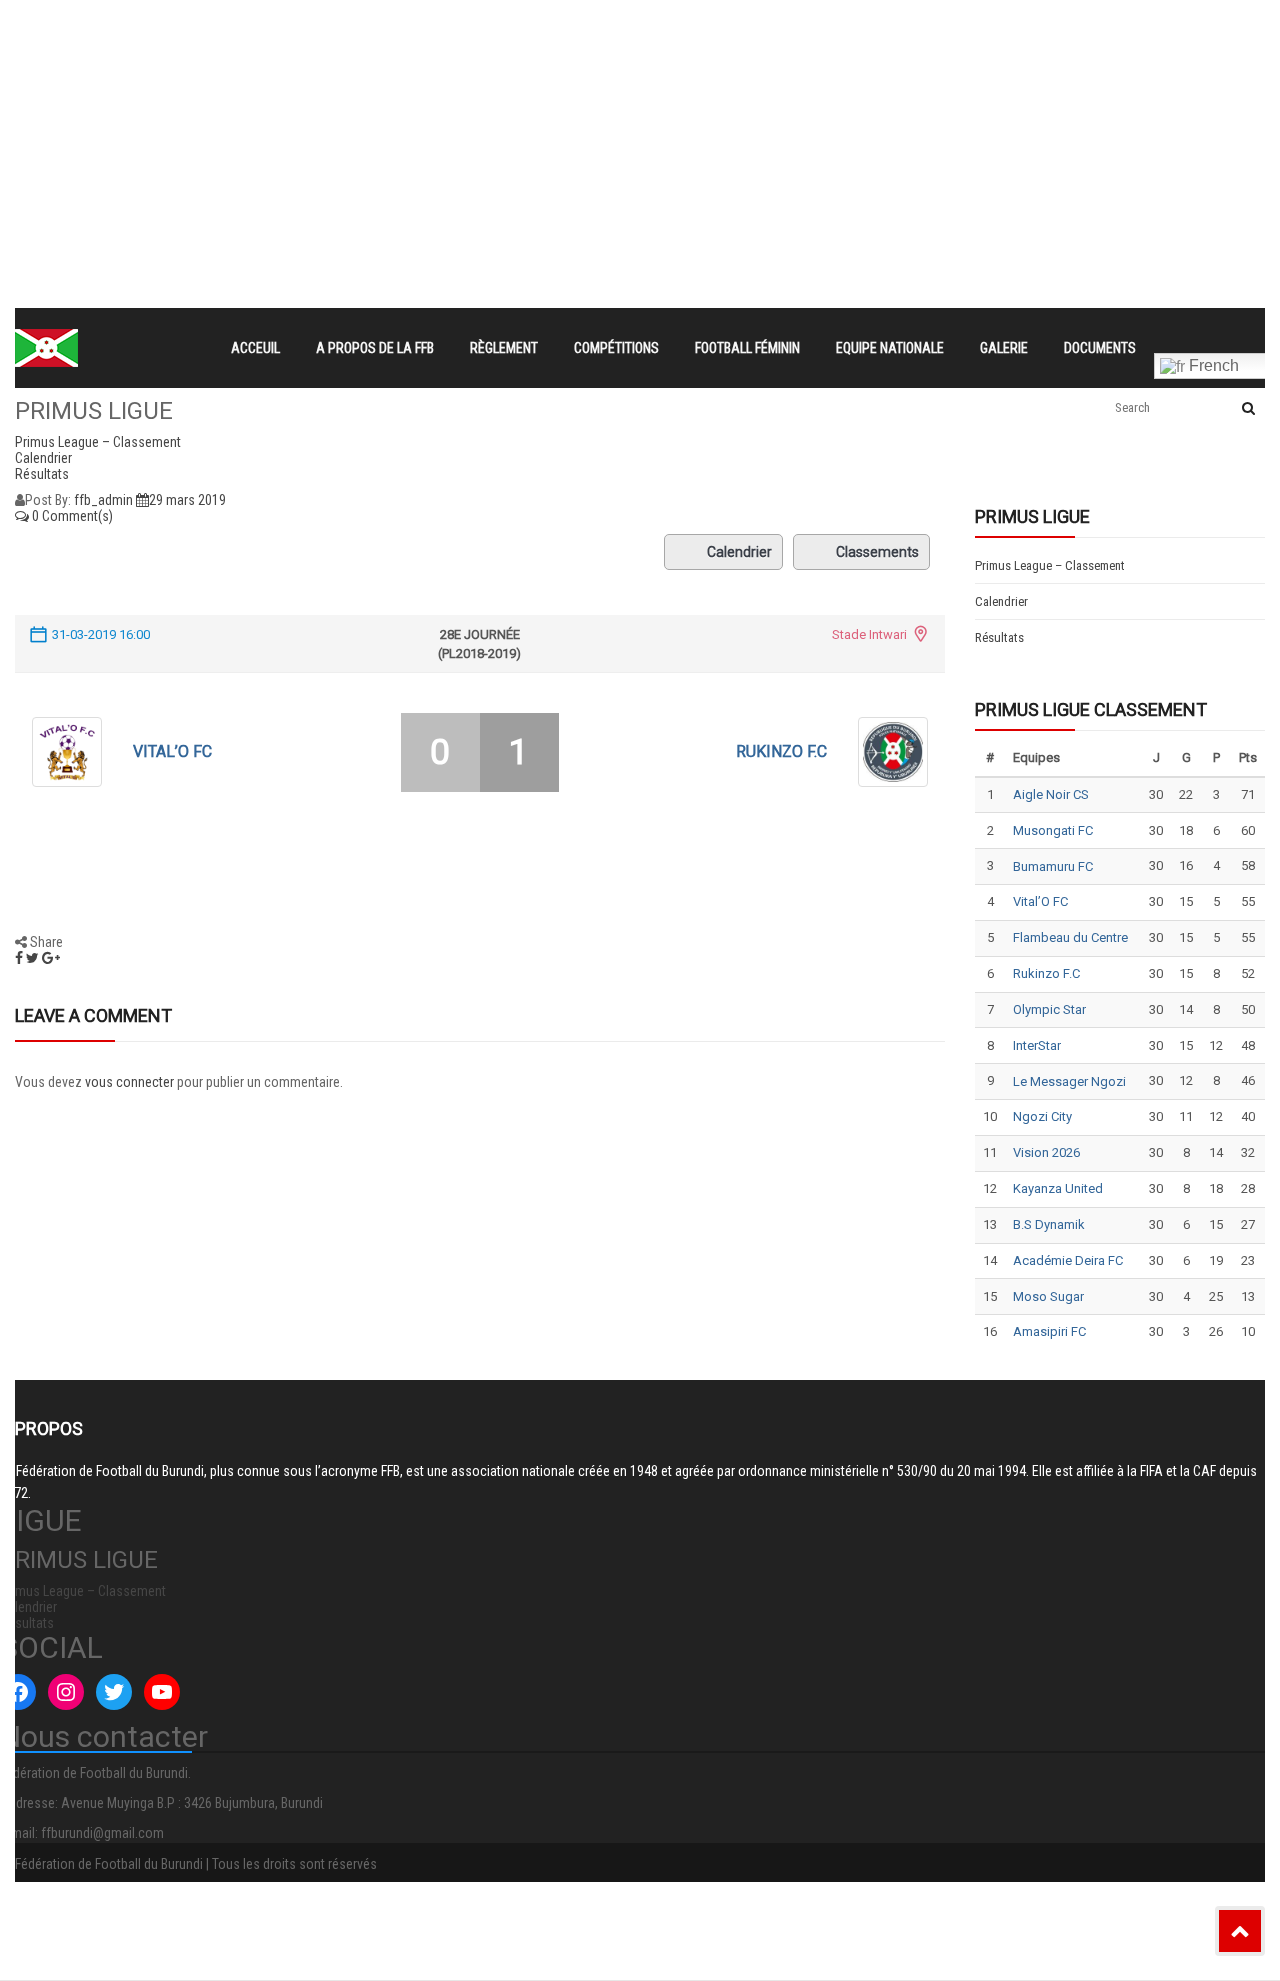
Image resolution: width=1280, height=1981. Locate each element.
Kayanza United (1058, 1188)
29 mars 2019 (187, 500)
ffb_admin (103, 500)
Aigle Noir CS (1051, 794)
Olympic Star (1049, 1009)
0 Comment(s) (71, 516)
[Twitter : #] (114, 1692)
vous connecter (129, 1082)
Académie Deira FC (1068, 1260)
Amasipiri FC (1049, 1331)
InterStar (1037, 1045)
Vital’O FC (172, 751)
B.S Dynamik (1049, 1224)
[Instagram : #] (66, 1692)
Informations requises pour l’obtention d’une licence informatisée (460, 98)
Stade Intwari (869, 634)
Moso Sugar (1048, 1296)
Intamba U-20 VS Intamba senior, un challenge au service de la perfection (491, 62)
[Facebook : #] (18, 1692)
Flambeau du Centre (1070, 937)
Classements (877, 552)
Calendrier (739, 552)
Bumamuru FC (1053, 866)
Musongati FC (1053, 830)
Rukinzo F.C (781, 751)
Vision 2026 (1046, 1152)
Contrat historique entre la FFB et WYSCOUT (393, 26)
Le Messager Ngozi (1069, 1081)
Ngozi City (1042, 1116)
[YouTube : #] (162, 1692)
